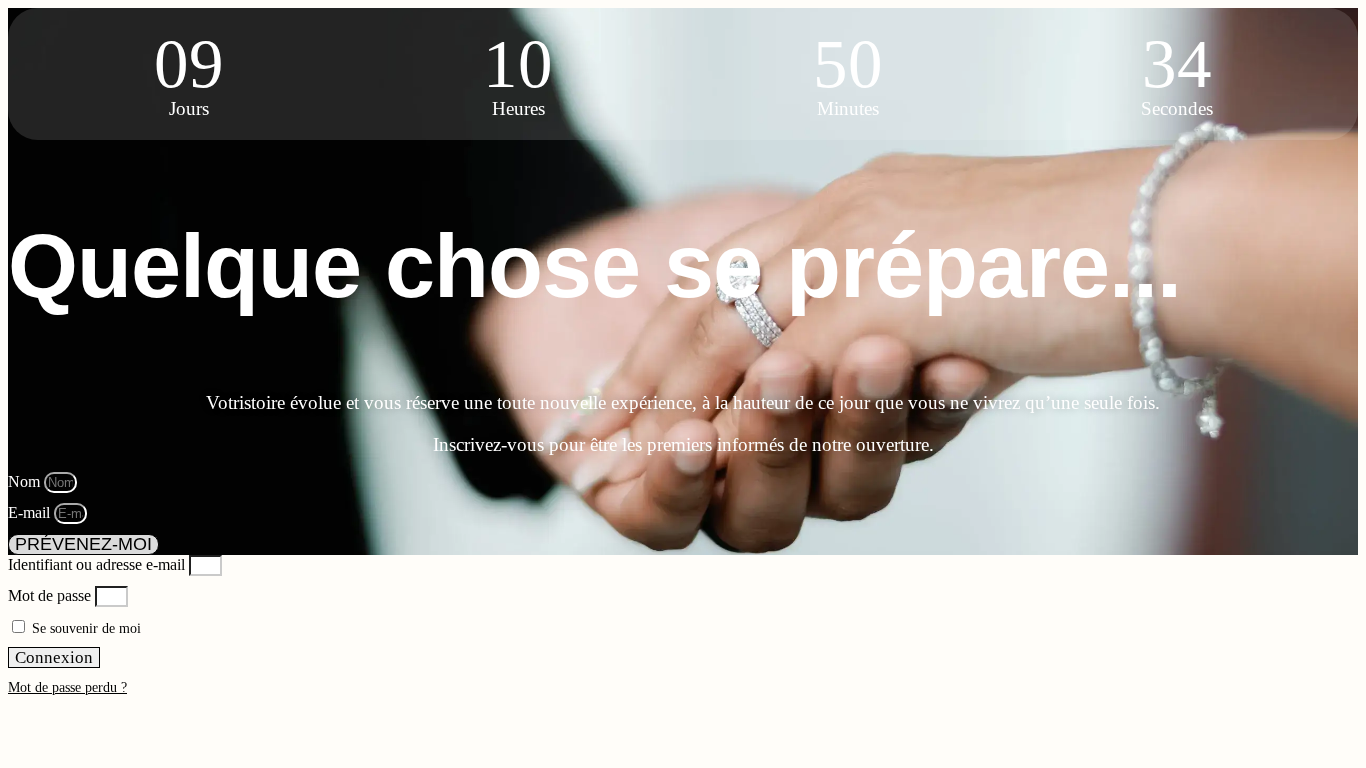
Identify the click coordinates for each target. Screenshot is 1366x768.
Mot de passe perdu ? (67, 687)
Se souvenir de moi (84, 628)
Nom (26, 481)
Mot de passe (49, 595)
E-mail (31, 512)
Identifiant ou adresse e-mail (96, 564)
